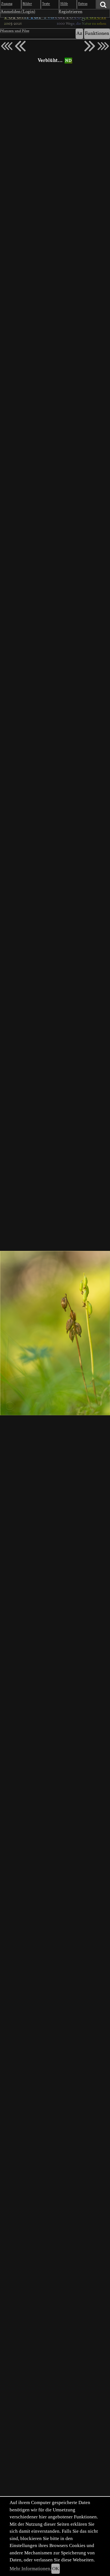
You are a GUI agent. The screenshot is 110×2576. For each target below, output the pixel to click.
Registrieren (70, 12)
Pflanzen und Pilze (15, 31)
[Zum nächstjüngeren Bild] (7, 46)
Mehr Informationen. (30, 2569)
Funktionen (97, 34)
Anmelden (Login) (18, 12)
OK (56, 2569)
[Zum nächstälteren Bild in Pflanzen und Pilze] (90, 46)
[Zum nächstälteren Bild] (103, 46)
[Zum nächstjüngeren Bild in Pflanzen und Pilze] (20, 46)
